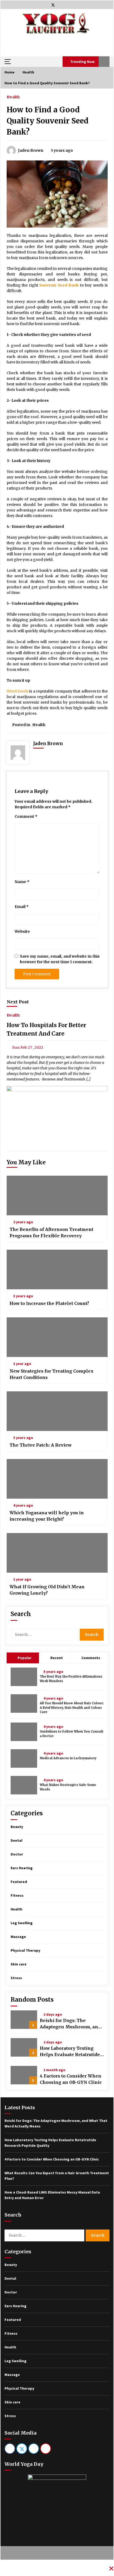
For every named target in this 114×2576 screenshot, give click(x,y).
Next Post (18, 1002)
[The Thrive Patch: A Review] (57, 1411)
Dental (16, 1840)
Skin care (19, 1964)
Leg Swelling (22, 1923)
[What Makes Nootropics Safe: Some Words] (24, 1785)
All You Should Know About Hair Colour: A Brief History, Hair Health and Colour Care (72, 1708)
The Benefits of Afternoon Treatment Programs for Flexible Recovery (51, 1232)
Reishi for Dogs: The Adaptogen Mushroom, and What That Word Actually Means (70, 2024)
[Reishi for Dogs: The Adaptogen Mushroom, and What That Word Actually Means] (24, 2020)
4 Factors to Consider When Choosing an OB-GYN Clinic (71, 2079)
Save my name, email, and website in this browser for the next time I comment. (60, 959)
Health (13, 97)
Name (22, 882)
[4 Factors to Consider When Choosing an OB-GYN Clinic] (24, 2075)
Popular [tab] (24, 1658)
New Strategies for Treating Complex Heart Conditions (52, 1374)
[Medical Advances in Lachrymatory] (24, 1758)
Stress (16, 1978)
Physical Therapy (25, 1950)
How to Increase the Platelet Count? (49, 1303)
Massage (18, 1937)
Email (22, 907)
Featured (19, 1882)
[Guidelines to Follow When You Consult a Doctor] (24, 1732)
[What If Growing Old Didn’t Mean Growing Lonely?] (57, 1553)
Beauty (17, 1827)
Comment (26, 816)
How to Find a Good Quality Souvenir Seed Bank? (48, 121)
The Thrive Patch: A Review (41, 1445)
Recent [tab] (57, 1658)
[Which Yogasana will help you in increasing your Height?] (57, 1479)
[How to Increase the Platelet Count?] (57, 1269)
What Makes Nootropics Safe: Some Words (68, 1787)
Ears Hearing (22, 1868)
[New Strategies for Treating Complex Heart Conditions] (57, 1337)
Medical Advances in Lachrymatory (68, 1758)
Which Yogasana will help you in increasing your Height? (47, 1516)
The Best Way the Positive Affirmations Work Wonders (71, 1679)
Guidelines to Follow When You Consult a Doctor (72, 1734)
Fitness (17, 1895)
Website (22, 931)
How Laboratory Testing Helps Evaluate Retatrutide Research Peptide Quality (70, 2052)
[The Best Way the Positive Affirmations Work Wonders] (24, 1677)
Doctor (17, 1854)
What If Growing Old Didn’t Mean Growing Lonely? (47, 1590)
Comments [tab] (91, 1658)
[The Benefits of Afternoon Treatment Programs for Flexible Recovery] (57, 1195)
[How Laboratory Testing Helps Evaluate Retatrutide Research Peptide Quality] (24, 2047)
